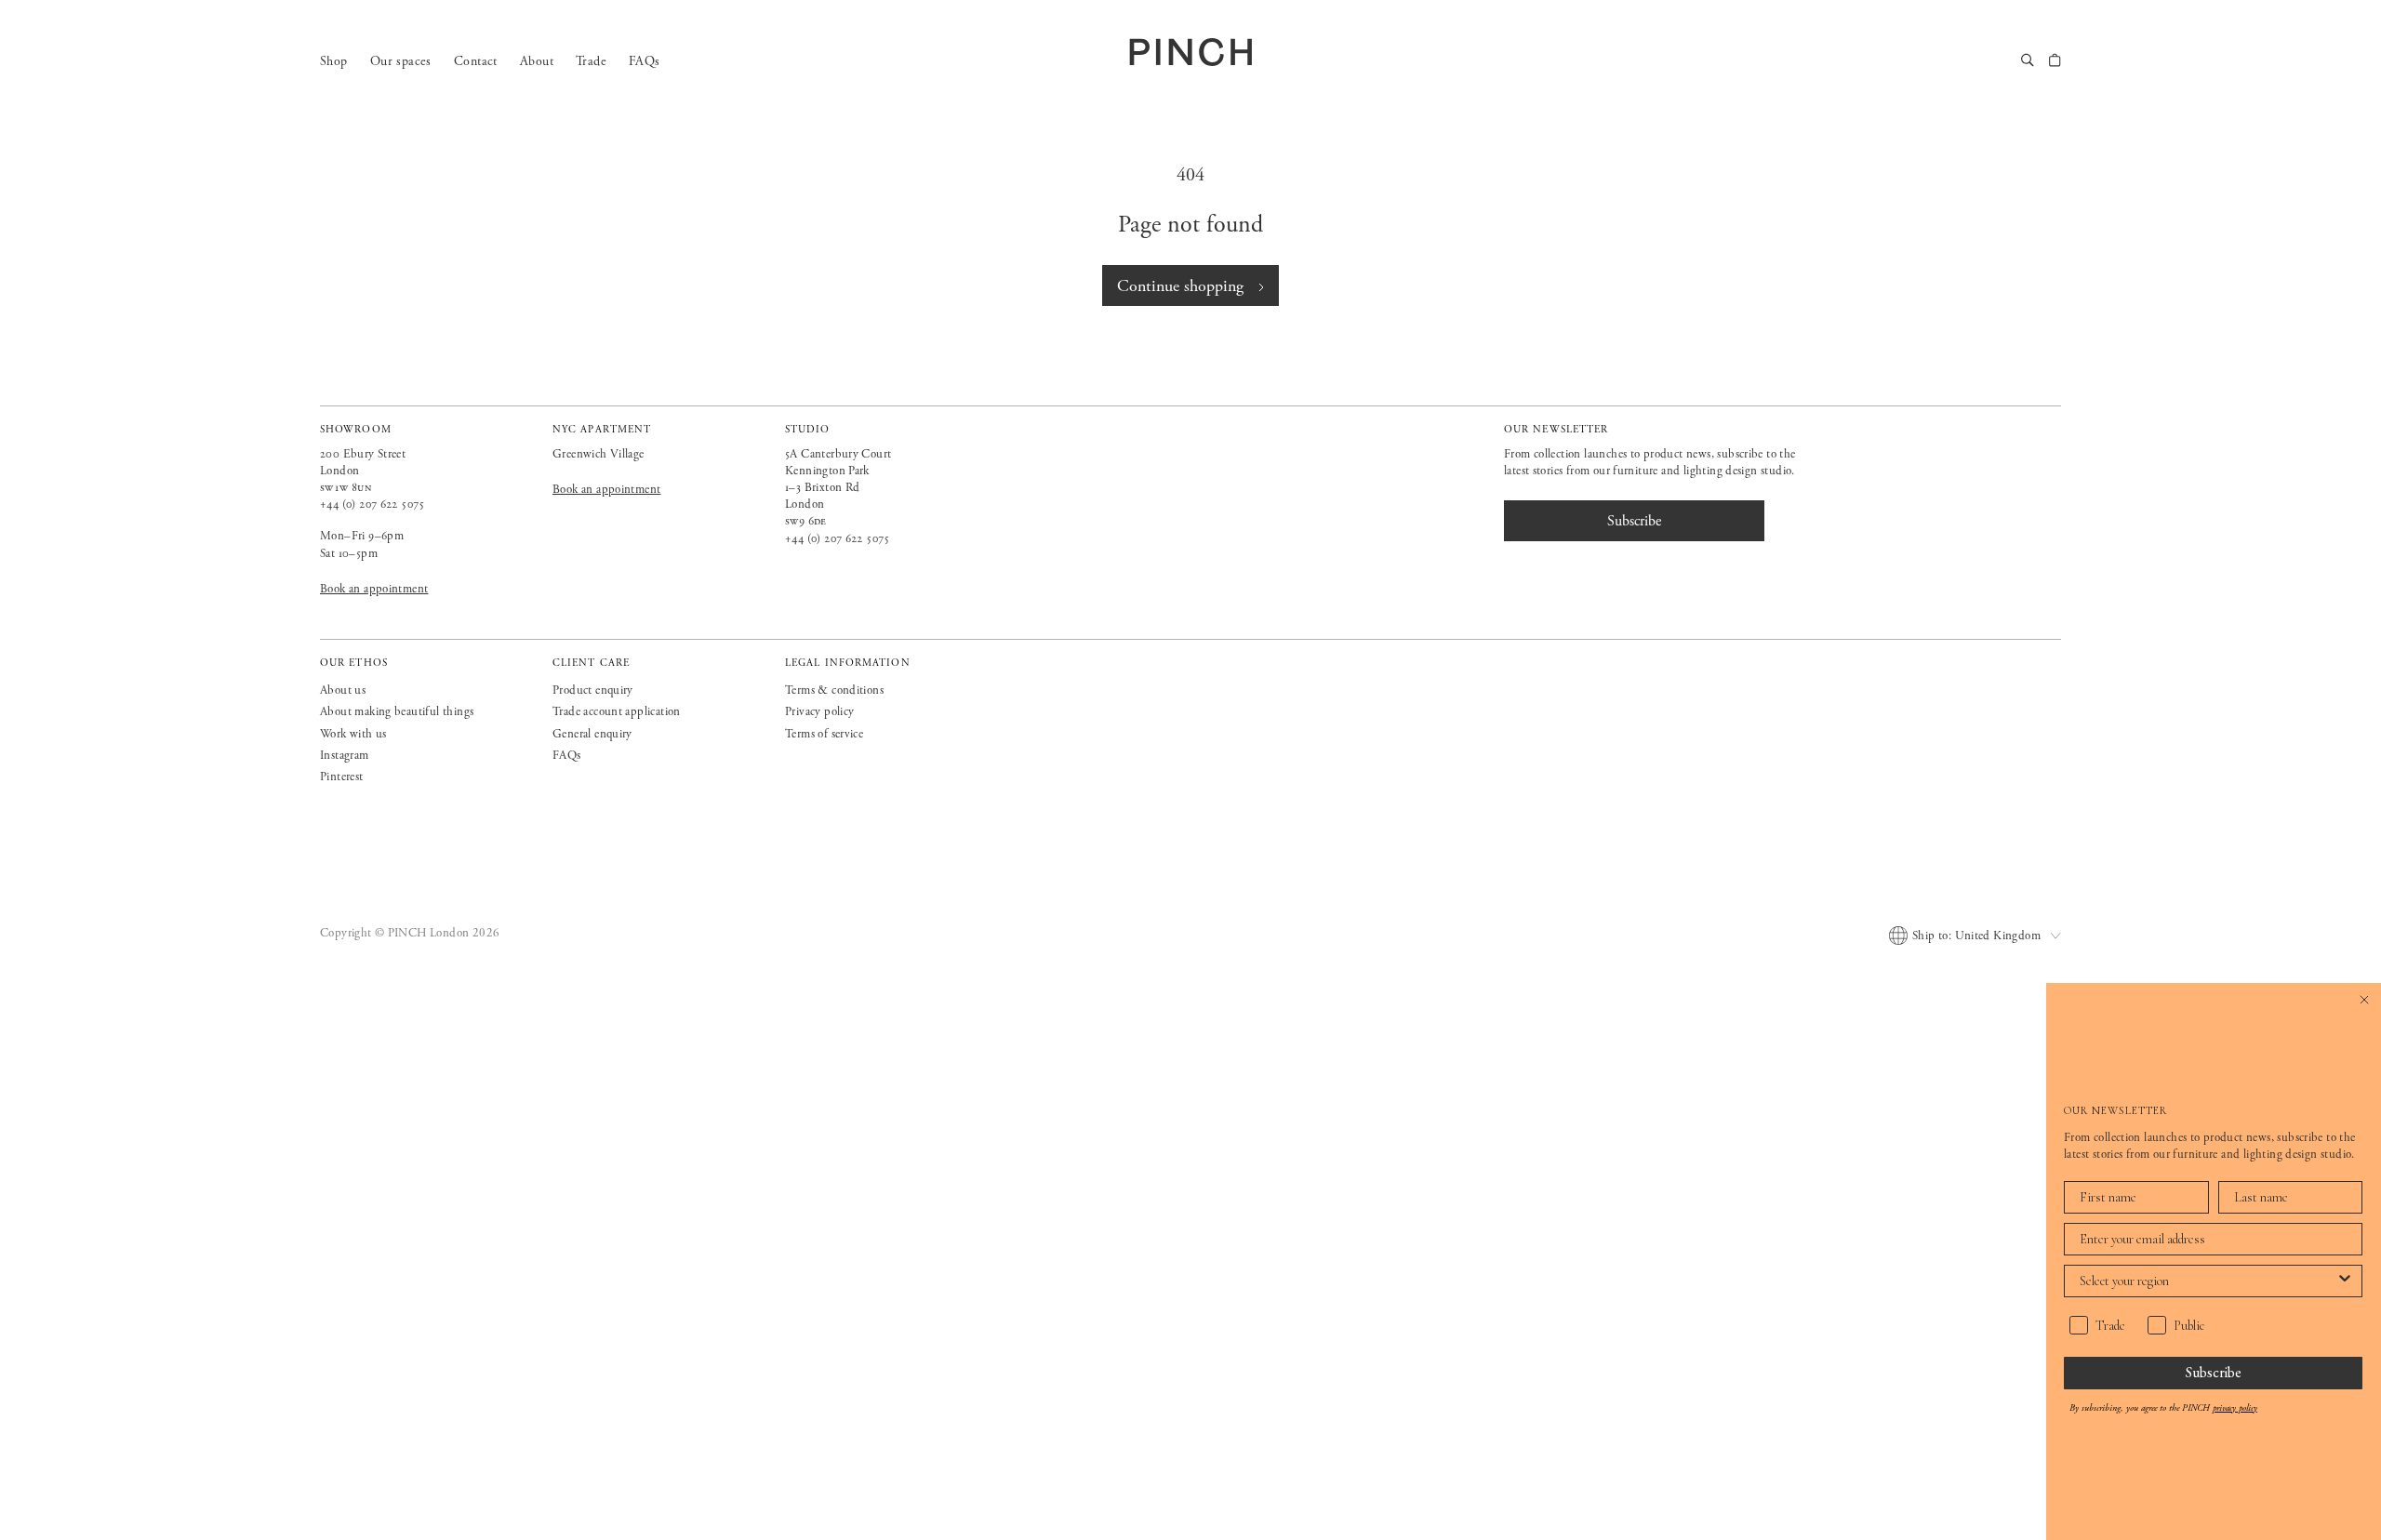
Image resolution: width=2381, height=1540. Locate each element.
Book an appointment (374, 589)
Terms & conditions (834, 690)
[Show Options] (2345, 1281)
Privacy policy (819, 712)
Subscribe (2214, 1372)
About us (343, 690)
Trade (591, 61)
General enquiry (592, 734)
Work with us (353, 734)
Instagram (345, 756)
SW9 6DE (806, 521)
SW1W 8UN (346, 488)
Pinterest (342, 777)
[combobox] (2208, 1281)
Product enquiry (593, 690)
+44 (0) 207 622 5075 (372, 504)
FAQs (645, 61)
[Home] (1190, 52)
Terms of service (824, 734)
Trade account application (617, 712)
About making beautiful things (397, 712)
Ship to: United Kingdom (1976, 936)
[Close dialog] (2364, 1000)
